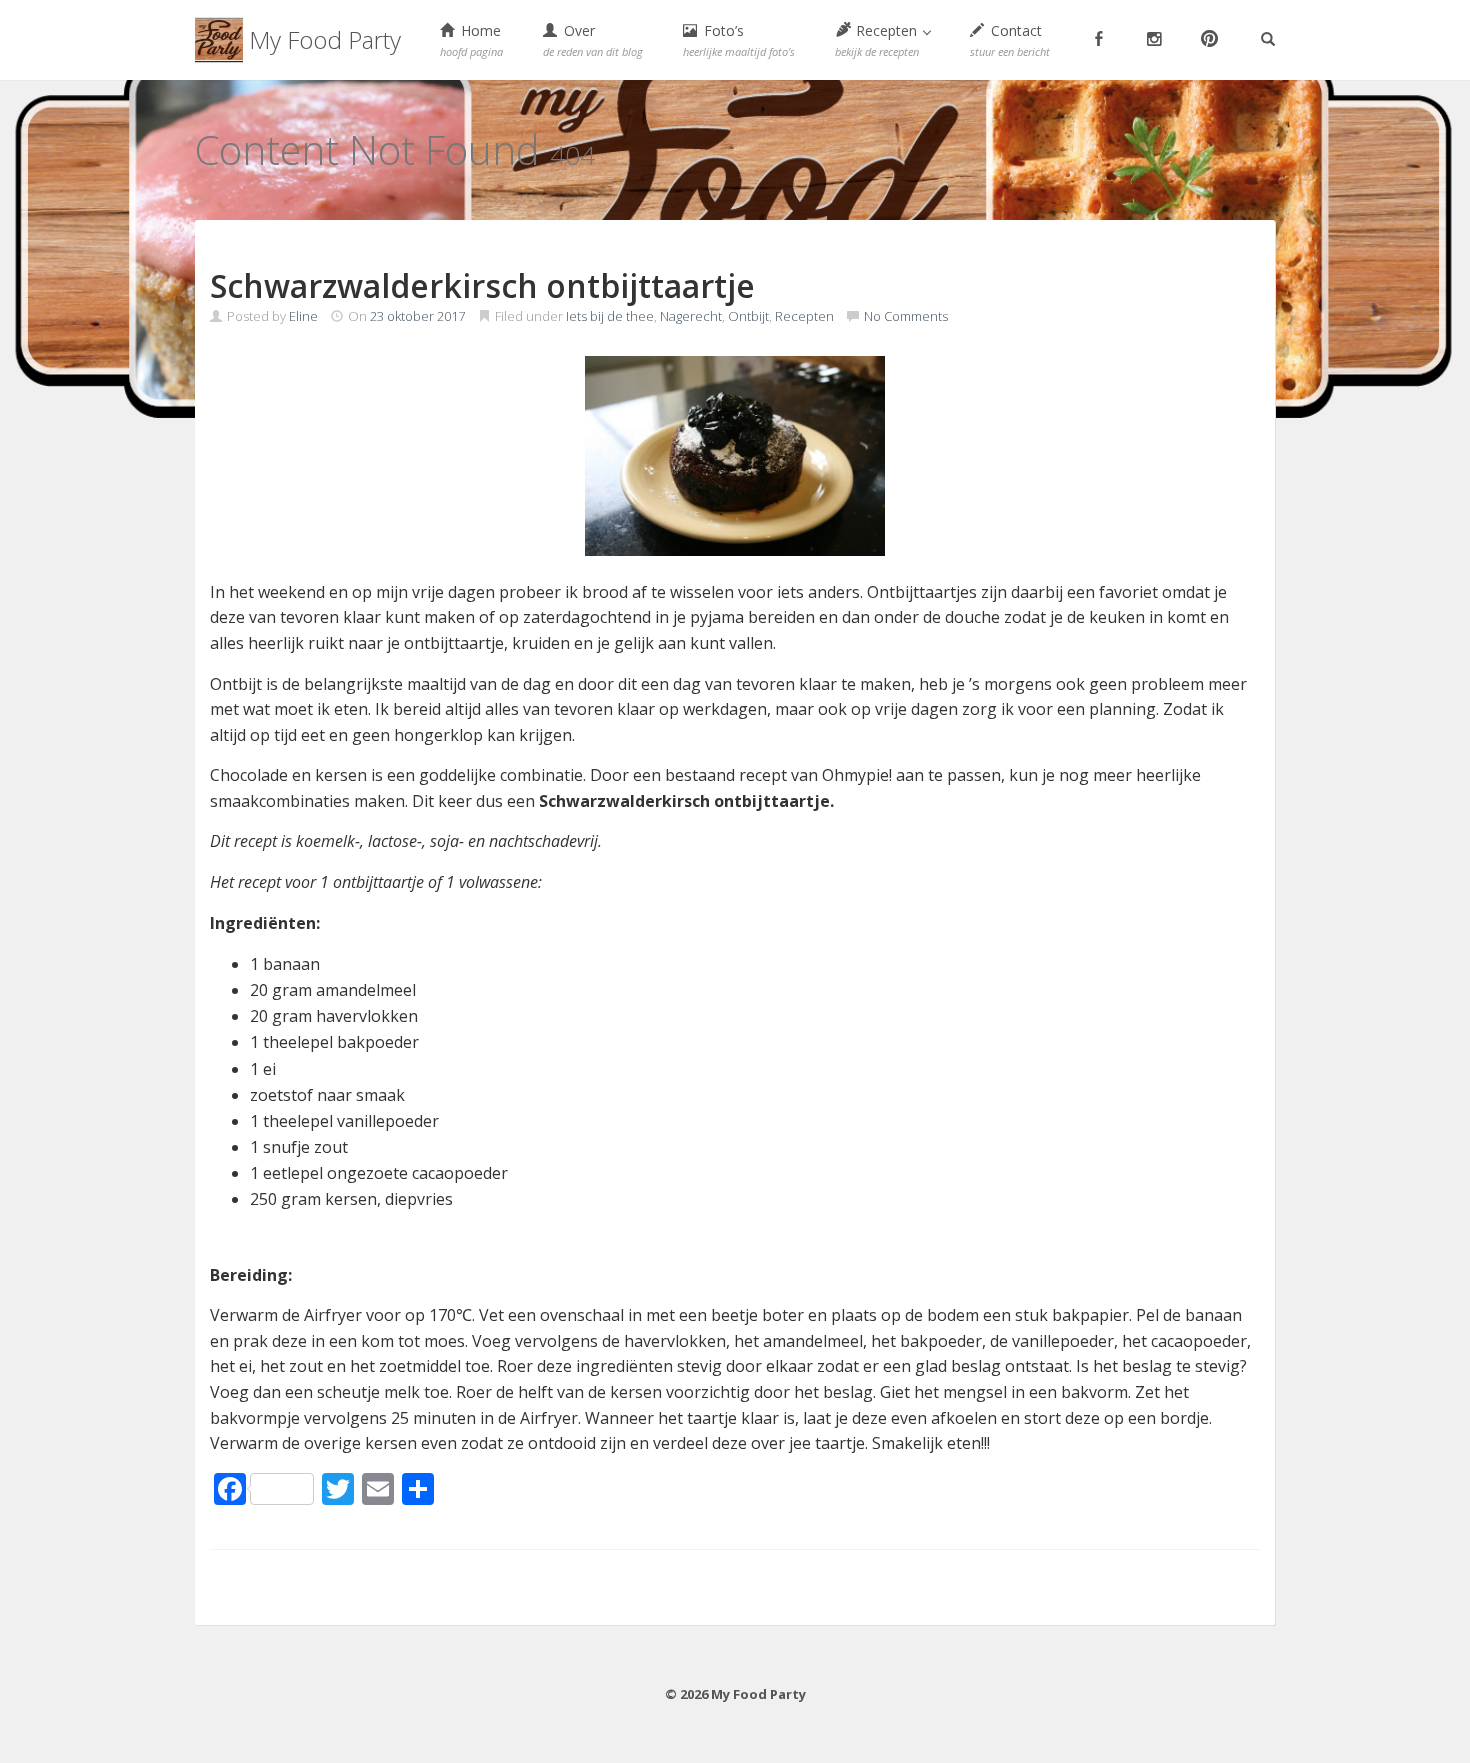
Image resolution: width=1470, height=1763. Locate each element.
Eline (303, 316)
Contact (1010, 40)
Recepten (804, 316)
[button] (882, 40)
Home (471, 40)
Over (593, 40)
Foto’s (739, 40)
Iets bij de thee (610, 316)
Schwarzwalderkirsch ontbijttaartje (482, 285)
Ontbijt (748, 316)
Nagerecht (691, 316)
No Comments (906, 316)
